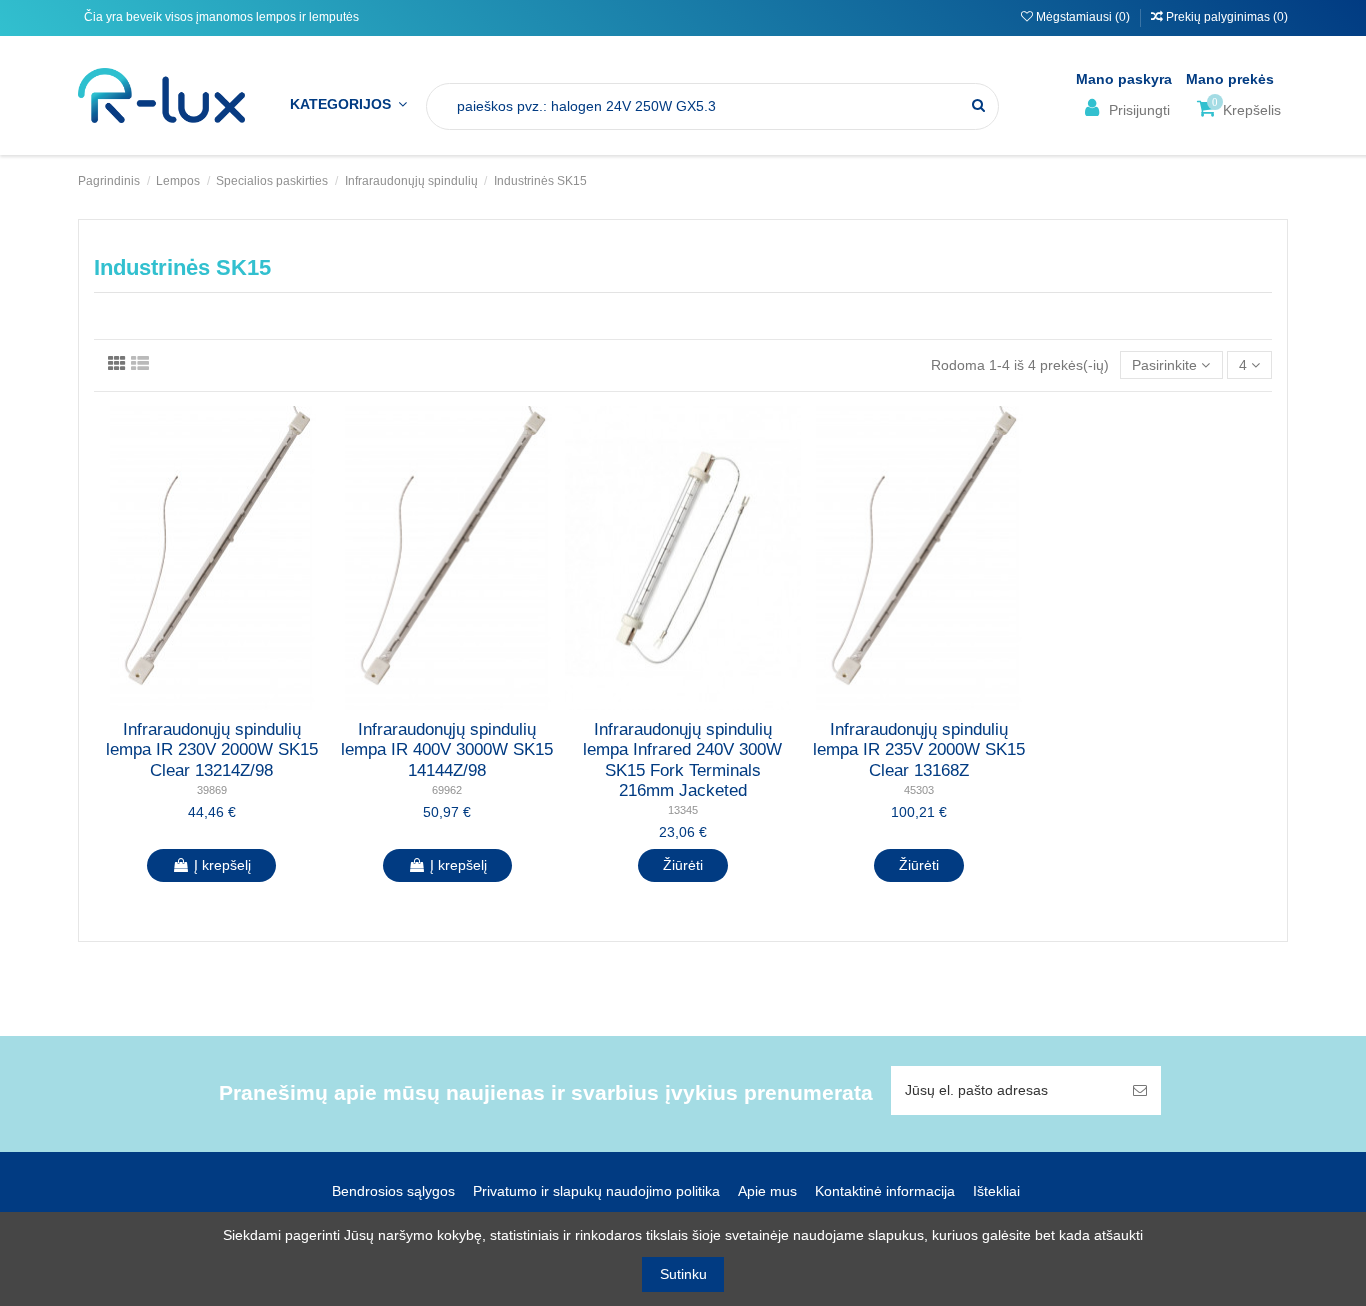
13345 (683, 810)
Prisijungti (1137, 110)
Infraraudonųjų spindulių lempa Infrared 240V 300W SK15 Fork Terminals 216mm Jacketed (682, 760)
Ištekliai (996, 1191)
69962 (447, 790)
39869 (212, 790)
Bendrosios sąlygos (393, 1191)
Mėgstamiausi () (1083, 17)
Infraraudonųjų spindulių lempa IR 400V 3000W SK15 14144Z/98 (447, 750)
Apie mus (767, 1191)
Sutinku (683, 1274)
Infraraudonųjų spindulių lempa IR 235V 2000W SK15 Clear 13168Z (919, 750)
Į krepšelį (222, 865)
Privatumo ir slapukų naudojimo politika (596, 1191)
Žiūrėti (683, 865)
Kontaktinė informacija (885, 1191)
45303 (919, 790)
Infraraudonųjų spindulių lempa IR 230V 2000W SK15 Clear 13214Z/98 (212, 750)
